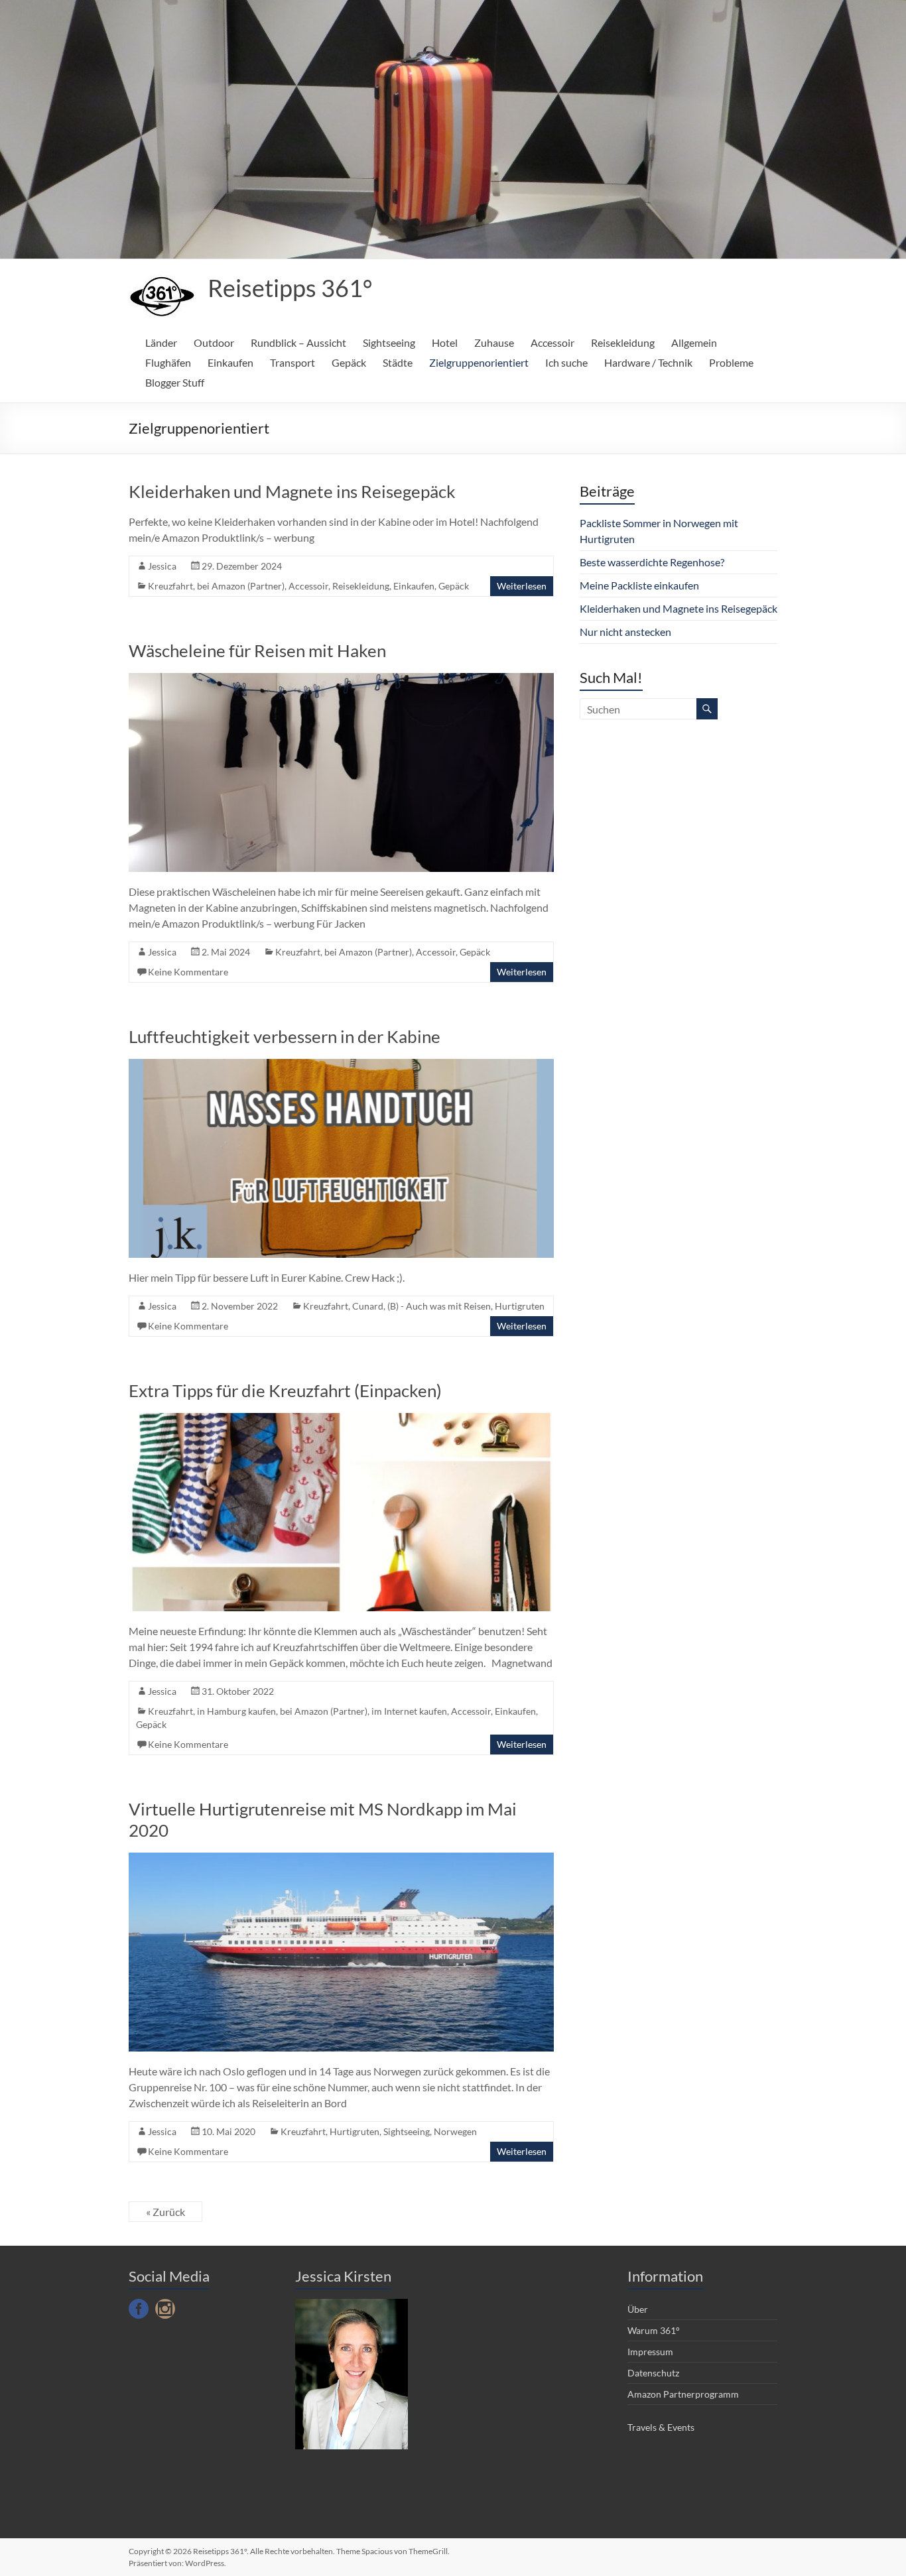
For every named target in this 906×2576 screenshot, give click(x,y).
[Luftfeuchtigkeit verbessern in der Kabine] (341, 1065)
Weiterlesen (522, 586)
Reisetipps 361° (290, 288)
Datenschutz (653, 2373)
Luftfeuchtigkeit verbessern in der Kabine (285, 1036)
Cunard (368, 1306)
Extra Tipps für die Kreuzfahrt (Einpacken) (285, 1390)
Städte (398, 362)
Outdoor (214, 342)
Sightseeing (389, 342)
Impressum (650, 2352)
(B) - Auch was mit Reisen (439, 1306)
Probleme (731, 362)
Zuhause (494, 342)
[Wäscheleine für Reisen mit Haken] (341, 679)
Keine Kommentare (188, 972)
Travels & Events (661, 2427)
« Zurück (165, 2212)
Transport (292, 362)
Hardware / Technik (648, 362)
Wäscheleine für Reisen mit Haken (257, 650)
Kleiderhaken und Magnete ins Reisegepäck (292, 491)
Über (638, 2309)
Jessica (162, 566)
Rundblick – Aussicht (298, 342)
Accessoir (552, 342)
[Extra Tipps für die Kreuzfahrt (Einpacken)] (341, 1419)
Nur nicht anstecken (625, 632)
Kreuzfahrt (170, 586)
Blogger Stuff (175, 382)
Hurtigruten (520, 1306)
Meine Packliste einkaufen (639, 585)
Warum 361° (654, 2330)
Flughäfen (168, 362)
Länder (161, 342)
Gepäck (349, 362)
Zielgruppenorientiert (479, 362)
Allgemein (694, 342)
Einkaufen (230, 362)
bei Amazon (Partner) (241, 586)
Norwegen (455, 2131)
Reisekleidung (623, 342)
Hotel (445, 342)
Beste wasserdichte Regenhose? (652, 562)
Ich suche (566, 362)
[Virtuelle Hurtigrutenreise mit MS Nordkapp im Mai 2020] (341, 1859)
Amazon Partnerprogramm (683, 2394)
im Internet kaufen (409, 1711)
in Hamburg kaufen (236, 1711)
